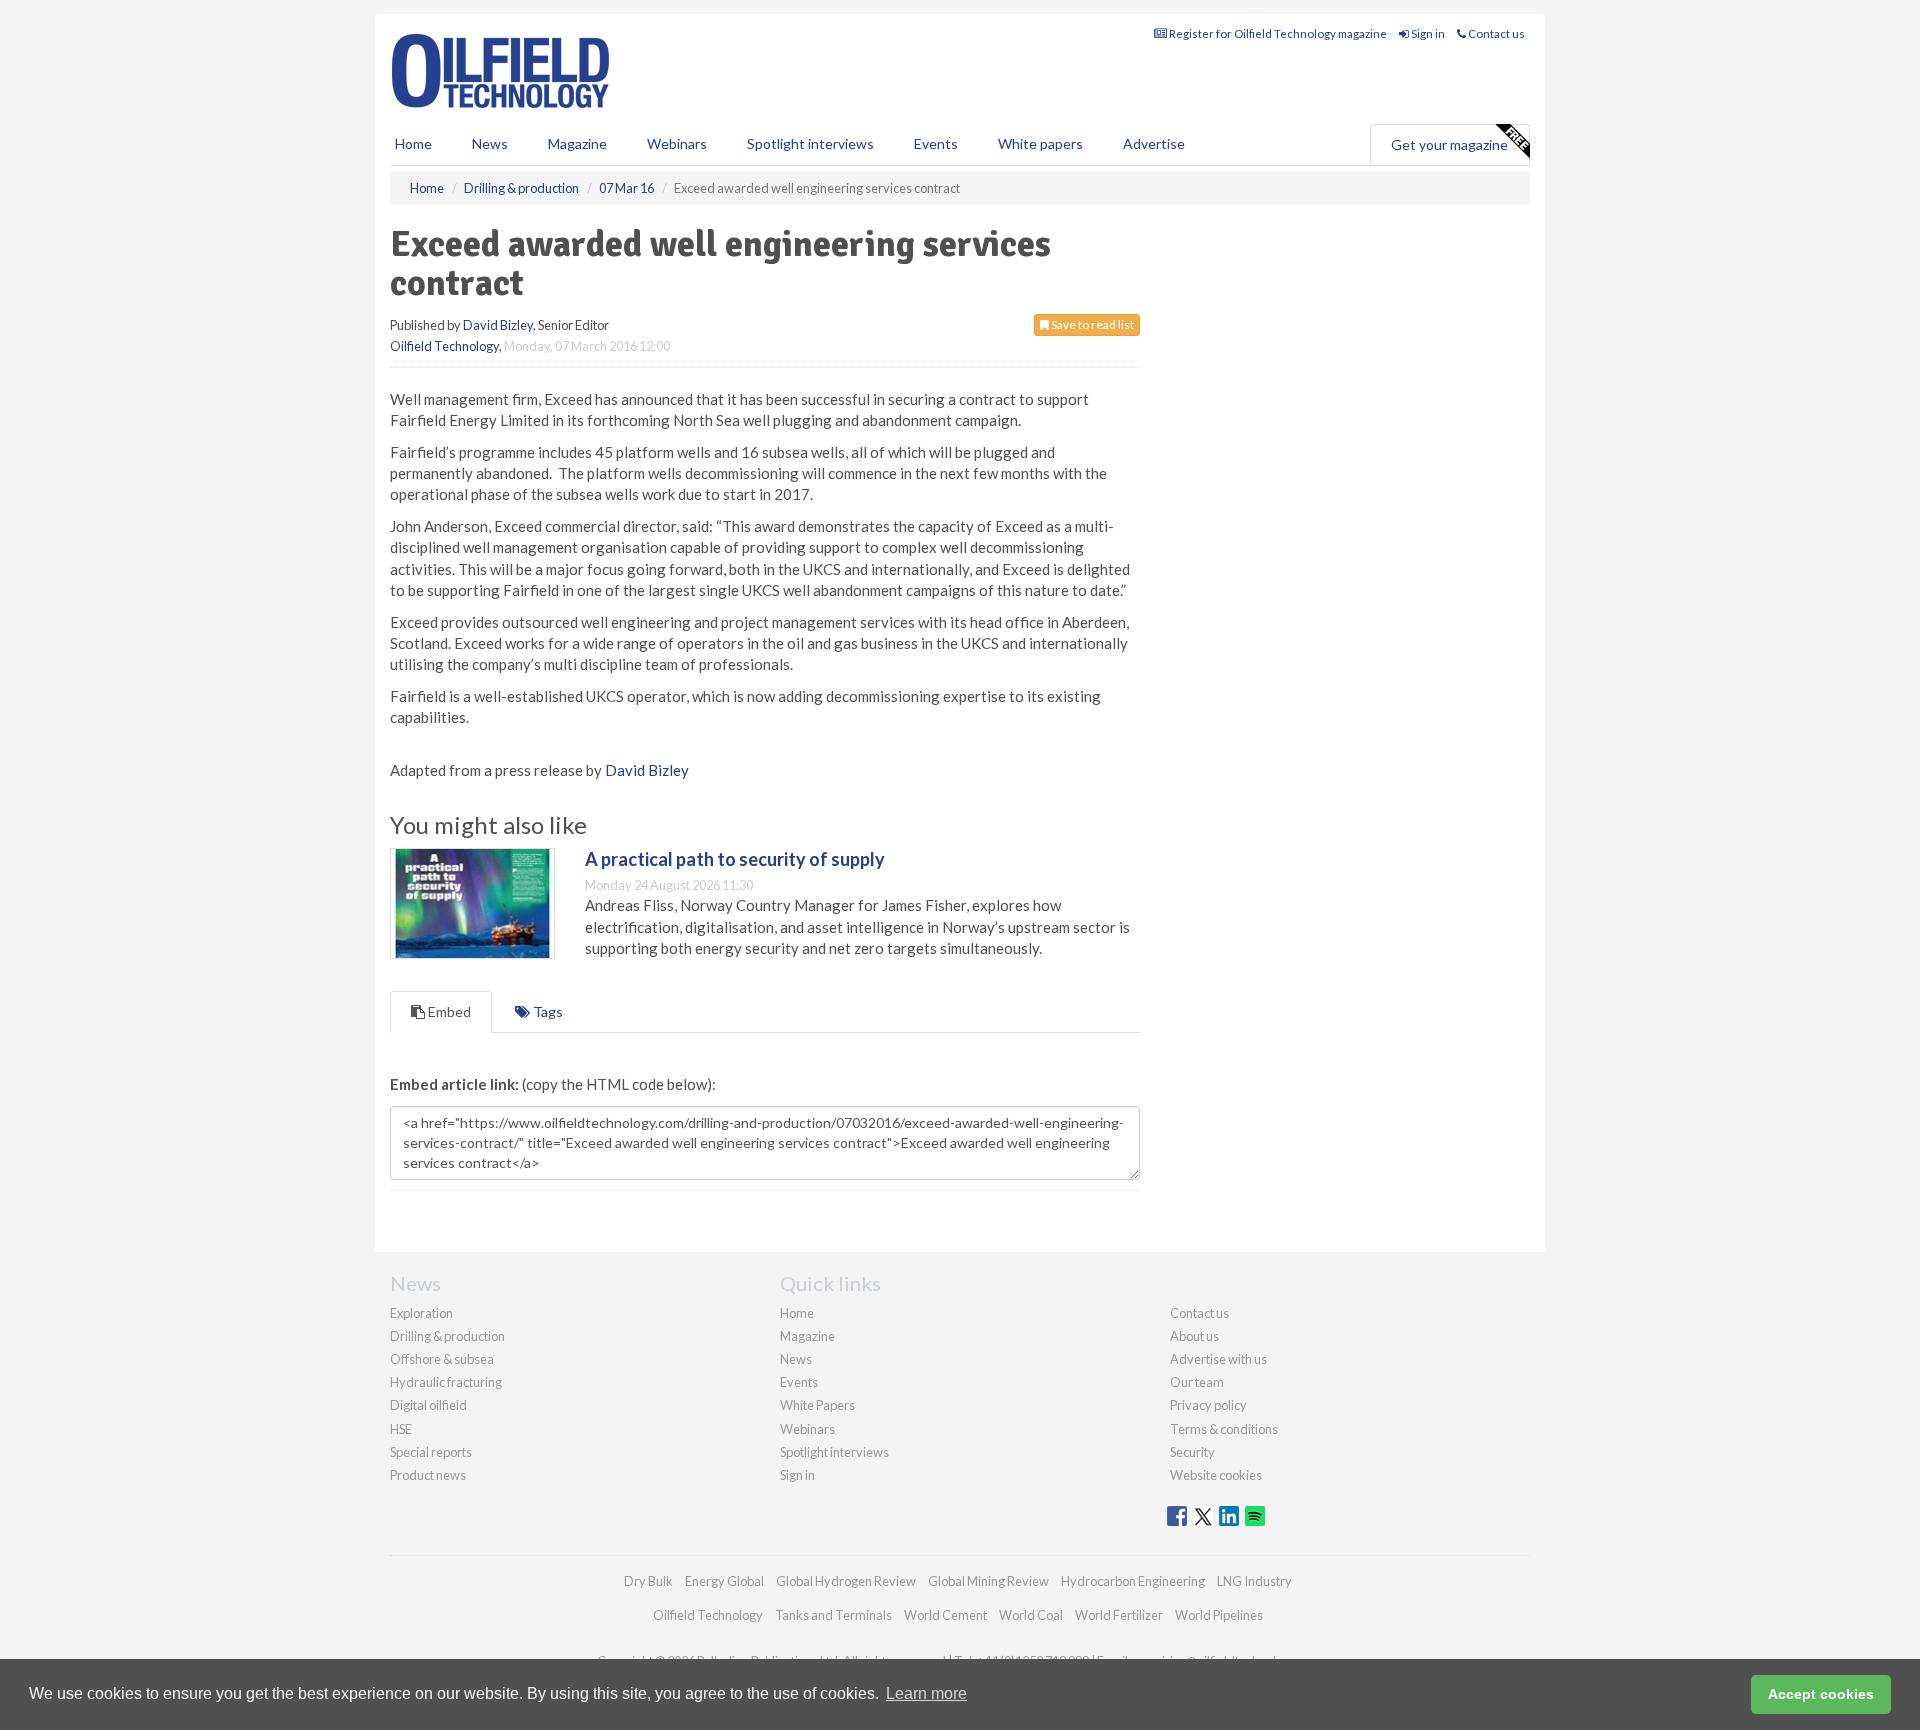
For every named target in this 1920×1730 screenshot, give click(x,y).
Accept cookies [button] (1821, 1694)
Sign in (1427, 33)
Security (1192, 1452)
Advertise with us (1218, 1359)
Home (413, 143)
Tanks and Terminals (833, 1615)
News (796, 1359)
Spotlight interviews (810, 143)
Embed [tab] (448, 1011)
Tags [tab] (546, 1011)
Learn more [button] (926, 1693)
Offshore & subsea (442, 1359)
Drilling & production (447, 1336)
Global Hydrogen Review (846, 1581)
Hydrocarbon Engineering (1133, 1581)
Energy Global (724, 1581)
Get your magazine (1449, 144)
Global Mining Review (988, 1581)
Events (936, 143)
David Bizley (498, 325)
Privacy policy (1208, 1405)
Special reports (431, 1452)
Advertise (1154, 143)
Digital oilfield (428, 1405)
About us (1194, 1336)
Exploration (421, 1313)
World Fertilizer (1119, 1615)
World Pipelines (1219, 1615)
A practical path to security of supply (735, 859)
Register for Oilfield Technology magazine (1277, 33)
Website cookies (1216, 1475)
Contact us (1495, 33)
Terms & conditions (1224, 1429)
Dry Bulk (648, 1581)
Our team (1197, 1382)
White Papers (817, 1405)
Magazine (577, 143)
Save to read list (1091, 324)
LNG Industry (1254, 1581)
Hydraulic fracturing (446, 1382)
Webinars (677, 143)
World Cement (945, 1615)
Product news (428, 1475)
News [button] (490, 143)
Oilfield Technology (444, 346)
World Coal (1031, 1615)
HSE (401, 1429)
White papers (1040, 143)
